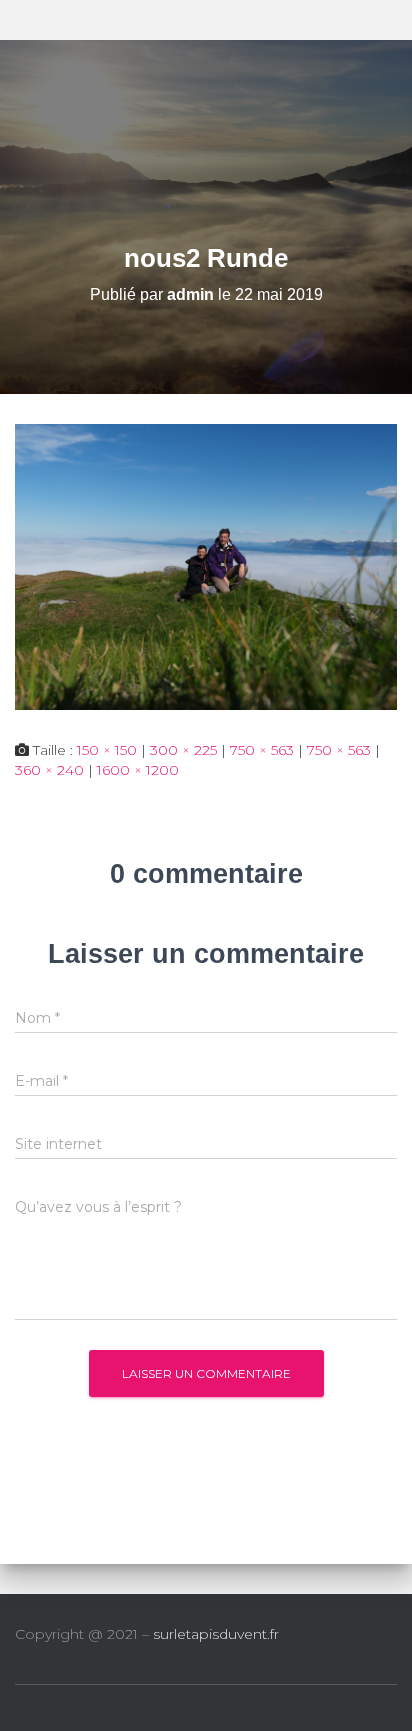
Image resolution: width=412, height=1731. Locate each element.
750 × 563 (262, 750)
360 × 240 (49, 770)
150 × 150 (107, 750)
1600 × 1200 (138, 770)
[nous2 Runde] (206, 566)
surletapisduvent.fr (216, 1634)
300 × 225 (183, 750)
